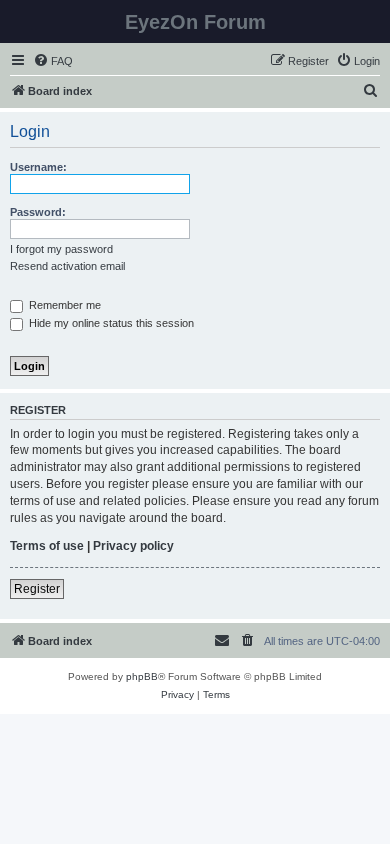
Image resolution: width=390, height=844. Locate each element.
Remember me (63, 305)
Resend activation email (67, 266)
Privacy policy (133, 546)
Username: (38, 167)
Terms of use (47, 546)
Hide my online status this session (110, 323)
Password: (38, 212)
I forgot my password (61, 249)
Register (37, 589)
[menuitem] (53, 61)
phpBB (142, 676)
